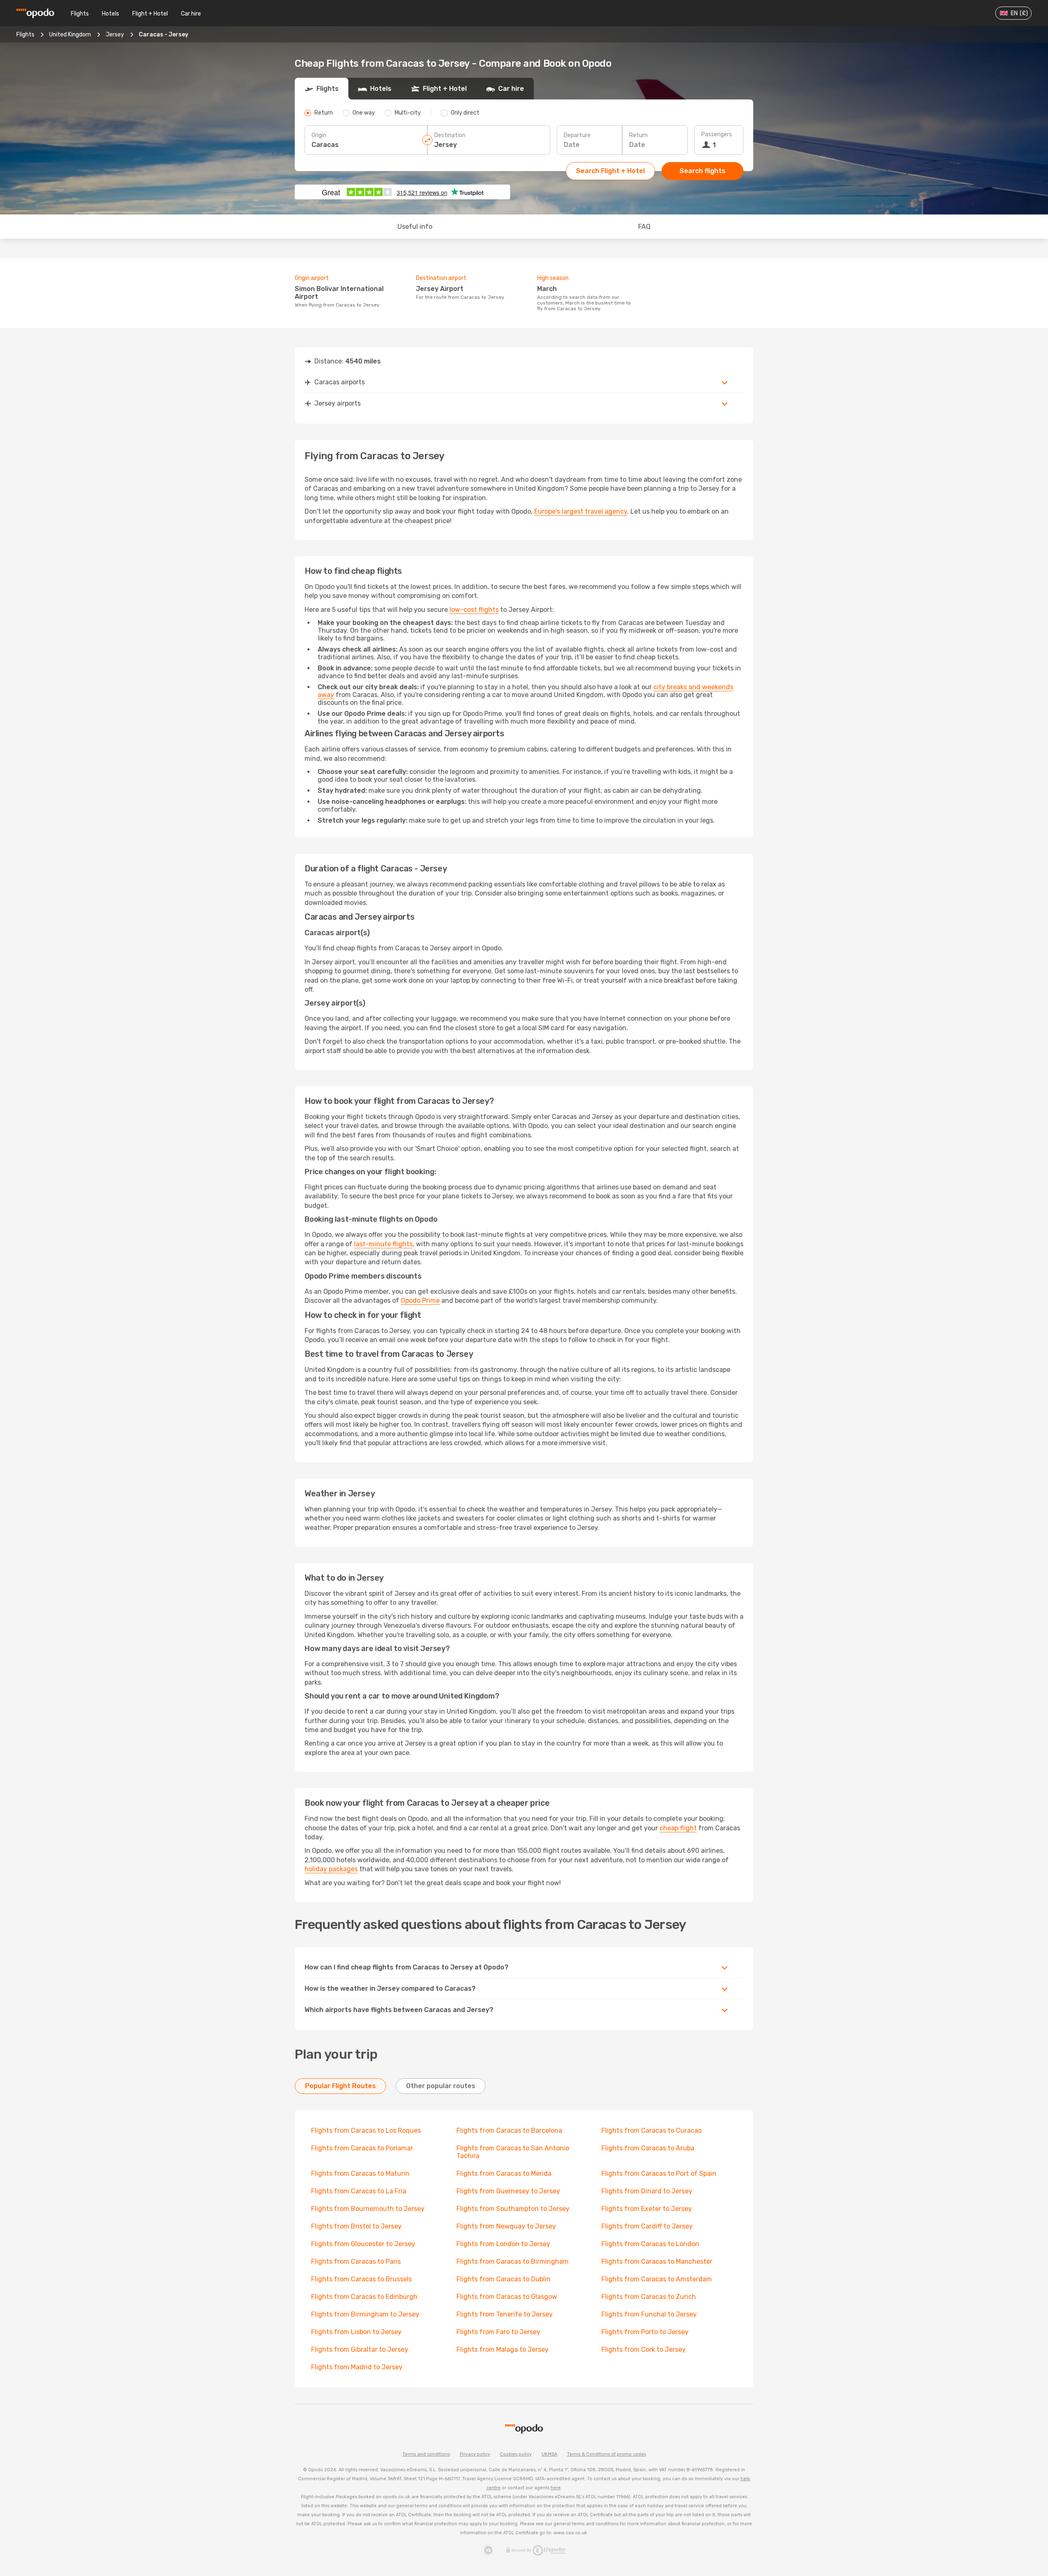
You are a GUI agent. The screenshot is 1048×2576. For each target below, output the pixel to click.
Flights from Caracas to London (650, 2244)
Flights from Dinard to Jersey (647, 2191)
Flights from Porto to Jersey (645, 2332)
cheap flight (678, 1828)
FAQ (644, 227)
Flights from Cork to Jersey (644, 2349)
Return (638, 135)
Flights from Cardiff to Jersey (647, 2226)
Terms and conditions (426, 2454)
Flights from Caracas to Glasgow (507, 2297)
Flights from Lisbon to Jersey (356, 2332)
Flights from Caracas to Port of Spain (659, 2173)
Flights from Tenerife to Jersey (505, 2314)
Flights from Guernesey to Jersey (508, 2191)
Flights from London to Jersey (503, 2244)
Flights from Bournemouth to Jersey (368, 2209)
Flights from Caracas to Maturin (360, 2173)
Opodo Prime (420, 1300)
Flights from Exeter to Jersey (647, 2209)
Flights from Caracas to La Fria (359, 2191)
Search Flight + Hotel (610, 171)
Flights (80, 14)
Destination (450, 135)
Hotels (111, 14)
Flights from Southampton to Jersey (513, 2209)
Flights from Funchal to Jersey (649, 2314)
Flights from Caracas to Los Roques (366, 2131)
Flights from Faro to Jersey (498, 2332)
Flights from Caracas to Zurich (649, 2297)
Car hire (191, 14)
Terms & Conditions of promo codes (606, 2454)
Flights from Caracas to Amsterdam (657, 2279)
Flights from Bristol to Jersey (356, 2226)
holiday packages (331, 1869)
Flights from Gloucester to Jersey (363, 2244)
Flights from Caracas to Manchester (657, 2261)
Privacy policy (475, 2454)
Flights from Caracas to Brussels (361, 2279)
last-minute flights (383, 1244)
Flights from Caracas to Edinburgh (364, 2297)
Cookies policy (516, 2454)
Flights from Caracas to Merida (504, 2173)
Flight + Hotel (150, 14)
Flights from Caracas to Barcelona (509, 2131)
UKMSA (549, 2454)
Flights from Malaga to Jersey (503, 2349)
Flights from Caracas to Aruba (648, 2148)
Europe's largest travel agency (581, 511)
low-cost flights (474, 610)
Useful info (415, 227)
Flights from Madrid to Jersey (357, 2367)
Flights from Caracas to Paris (356, 2261)
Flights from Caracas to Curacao (652, 2131)
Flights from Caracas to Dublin (504, 2279)
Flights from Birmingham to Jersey (365, 2314)
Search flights (702, 171)
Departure (577, 135)
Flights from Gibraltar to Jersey (360, 2349)
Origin (319, 135)
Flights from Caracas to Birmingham (513, 2261)
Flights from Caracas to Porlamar (362, 2148)
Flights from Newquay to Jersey (506, 2226)
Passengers (717, 134)
